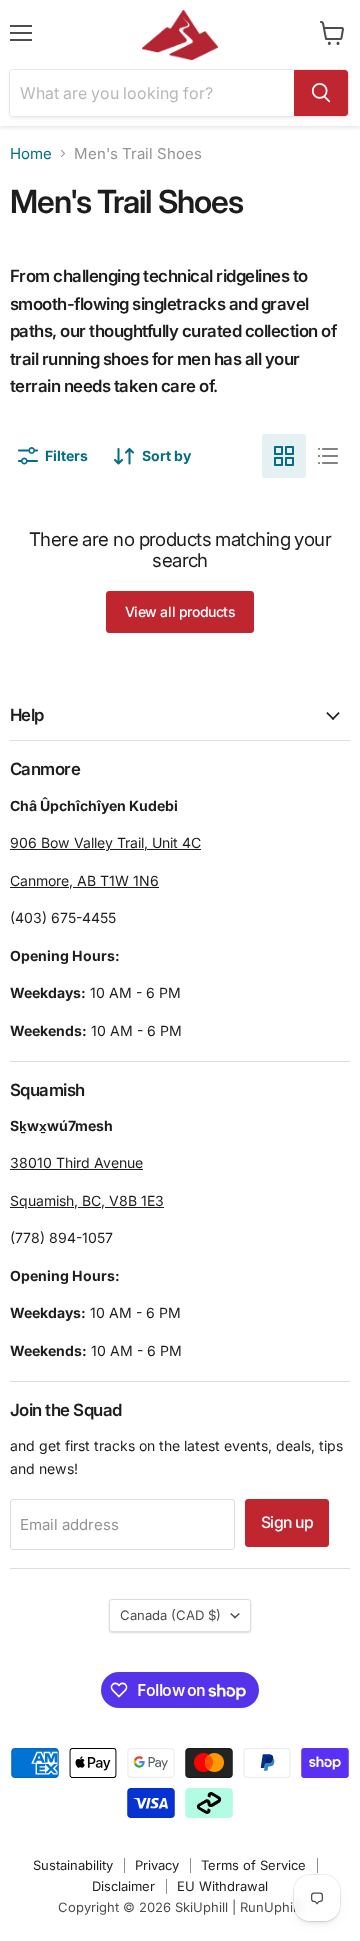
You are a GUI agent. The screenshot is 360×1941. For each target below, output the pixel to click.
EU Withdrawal (222, 1886)
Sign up (287, 1522)
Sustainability (73, 1865)
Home (31, 153)
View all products (180, 611)
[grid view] (284, 456)
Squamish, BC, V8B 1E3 (87, 1200)
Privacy (157, 1865)
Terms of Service (253, 1865)
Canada (170, 1615)
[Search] (321, 93)
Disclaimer (123, 1886)
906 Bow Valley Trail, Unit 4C (105, 842)
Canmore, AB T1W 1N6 (84, 880)
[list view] (328, 456)
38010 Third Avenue (76, 1162)
